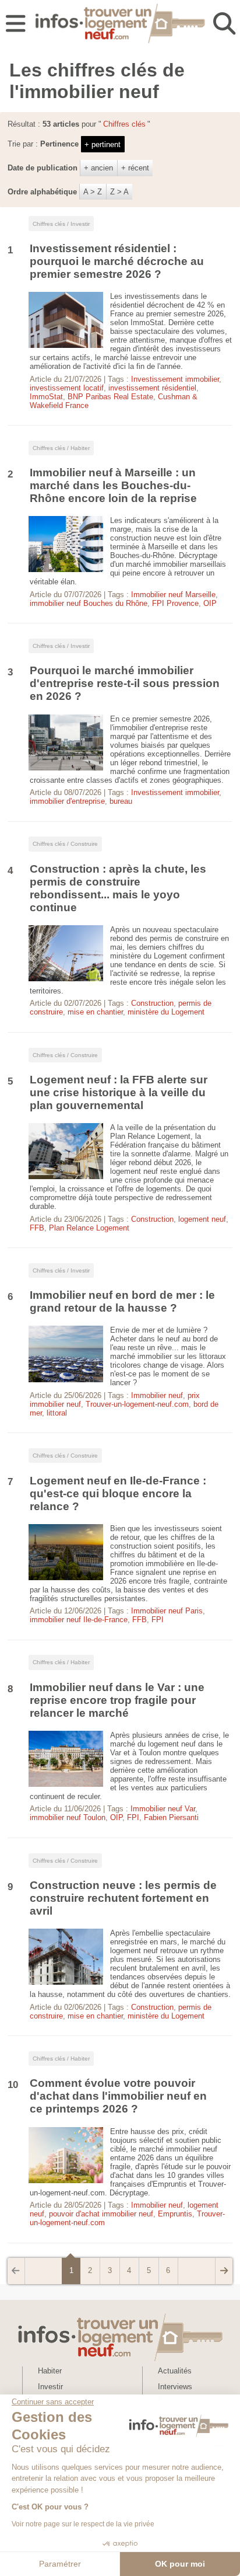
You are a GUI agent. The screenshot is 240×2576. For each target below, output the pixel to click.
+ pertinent (103, 144)
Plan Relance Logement (89, 1228)
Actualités (175, 2371)
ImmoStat (46, 397)
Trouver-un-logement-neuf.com (137, 1404)
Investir (50, 2387)
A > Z (93, 192)
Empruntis (175, 2214)
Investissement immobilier (175, 379)
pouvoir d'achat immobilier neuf (101, 2214)
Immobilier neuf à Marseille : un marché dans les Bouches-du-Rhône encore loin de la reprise (113, 485)
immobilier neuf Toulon (68, 1817)
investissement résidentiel (152, 388)
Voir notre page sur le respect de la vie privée (83, 2524)
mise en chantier (95, 1012)
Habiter (50, 2371)
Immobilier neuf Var (163, 1809)
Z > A (119, 192)
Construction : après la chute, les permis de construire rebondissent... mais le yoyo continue (118, 888)
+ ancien (98, 168)
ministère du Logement (166, 1012)
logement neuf (202, 1219)
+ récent (135, 168)
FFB (37, 1228)
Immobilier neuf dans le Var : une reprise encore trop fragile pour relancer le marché (117, 1700)
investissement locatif (67, 388)
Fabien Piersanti (171, 1817)
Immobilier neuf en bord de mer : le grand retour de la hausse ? (122, 1301)
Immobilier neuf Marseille (173, 595)
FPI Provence (175, 603)
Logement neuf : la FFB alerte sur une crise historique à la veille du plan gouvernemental (119, 1092)
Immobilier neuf (157, 1395)
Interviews (175, 2387)
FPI (158, 1620)
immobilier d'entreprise (67, 801)
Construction (152, 1003)
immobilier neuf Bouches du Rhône (89, 603)
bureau (121, 801)
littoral (57, 1413)
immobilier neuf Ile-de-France (79, 1620)
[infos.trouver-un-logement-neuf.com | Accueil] (120, 25)
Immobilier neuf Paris (167, 1611)
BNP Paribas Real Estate (110, 397)
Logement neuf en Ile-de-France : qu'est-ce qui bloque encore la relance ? (118, 1493)
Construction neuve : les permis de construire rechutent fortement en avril (123, 1898)
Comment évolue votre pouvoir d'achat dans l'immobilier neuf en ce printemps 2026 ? (118, 2096)
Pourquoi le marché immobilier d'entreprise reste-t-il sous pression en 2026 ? (125, 683)
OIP (210, 603)
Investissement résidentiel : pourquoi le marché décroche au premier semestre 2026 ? (117, 261)
